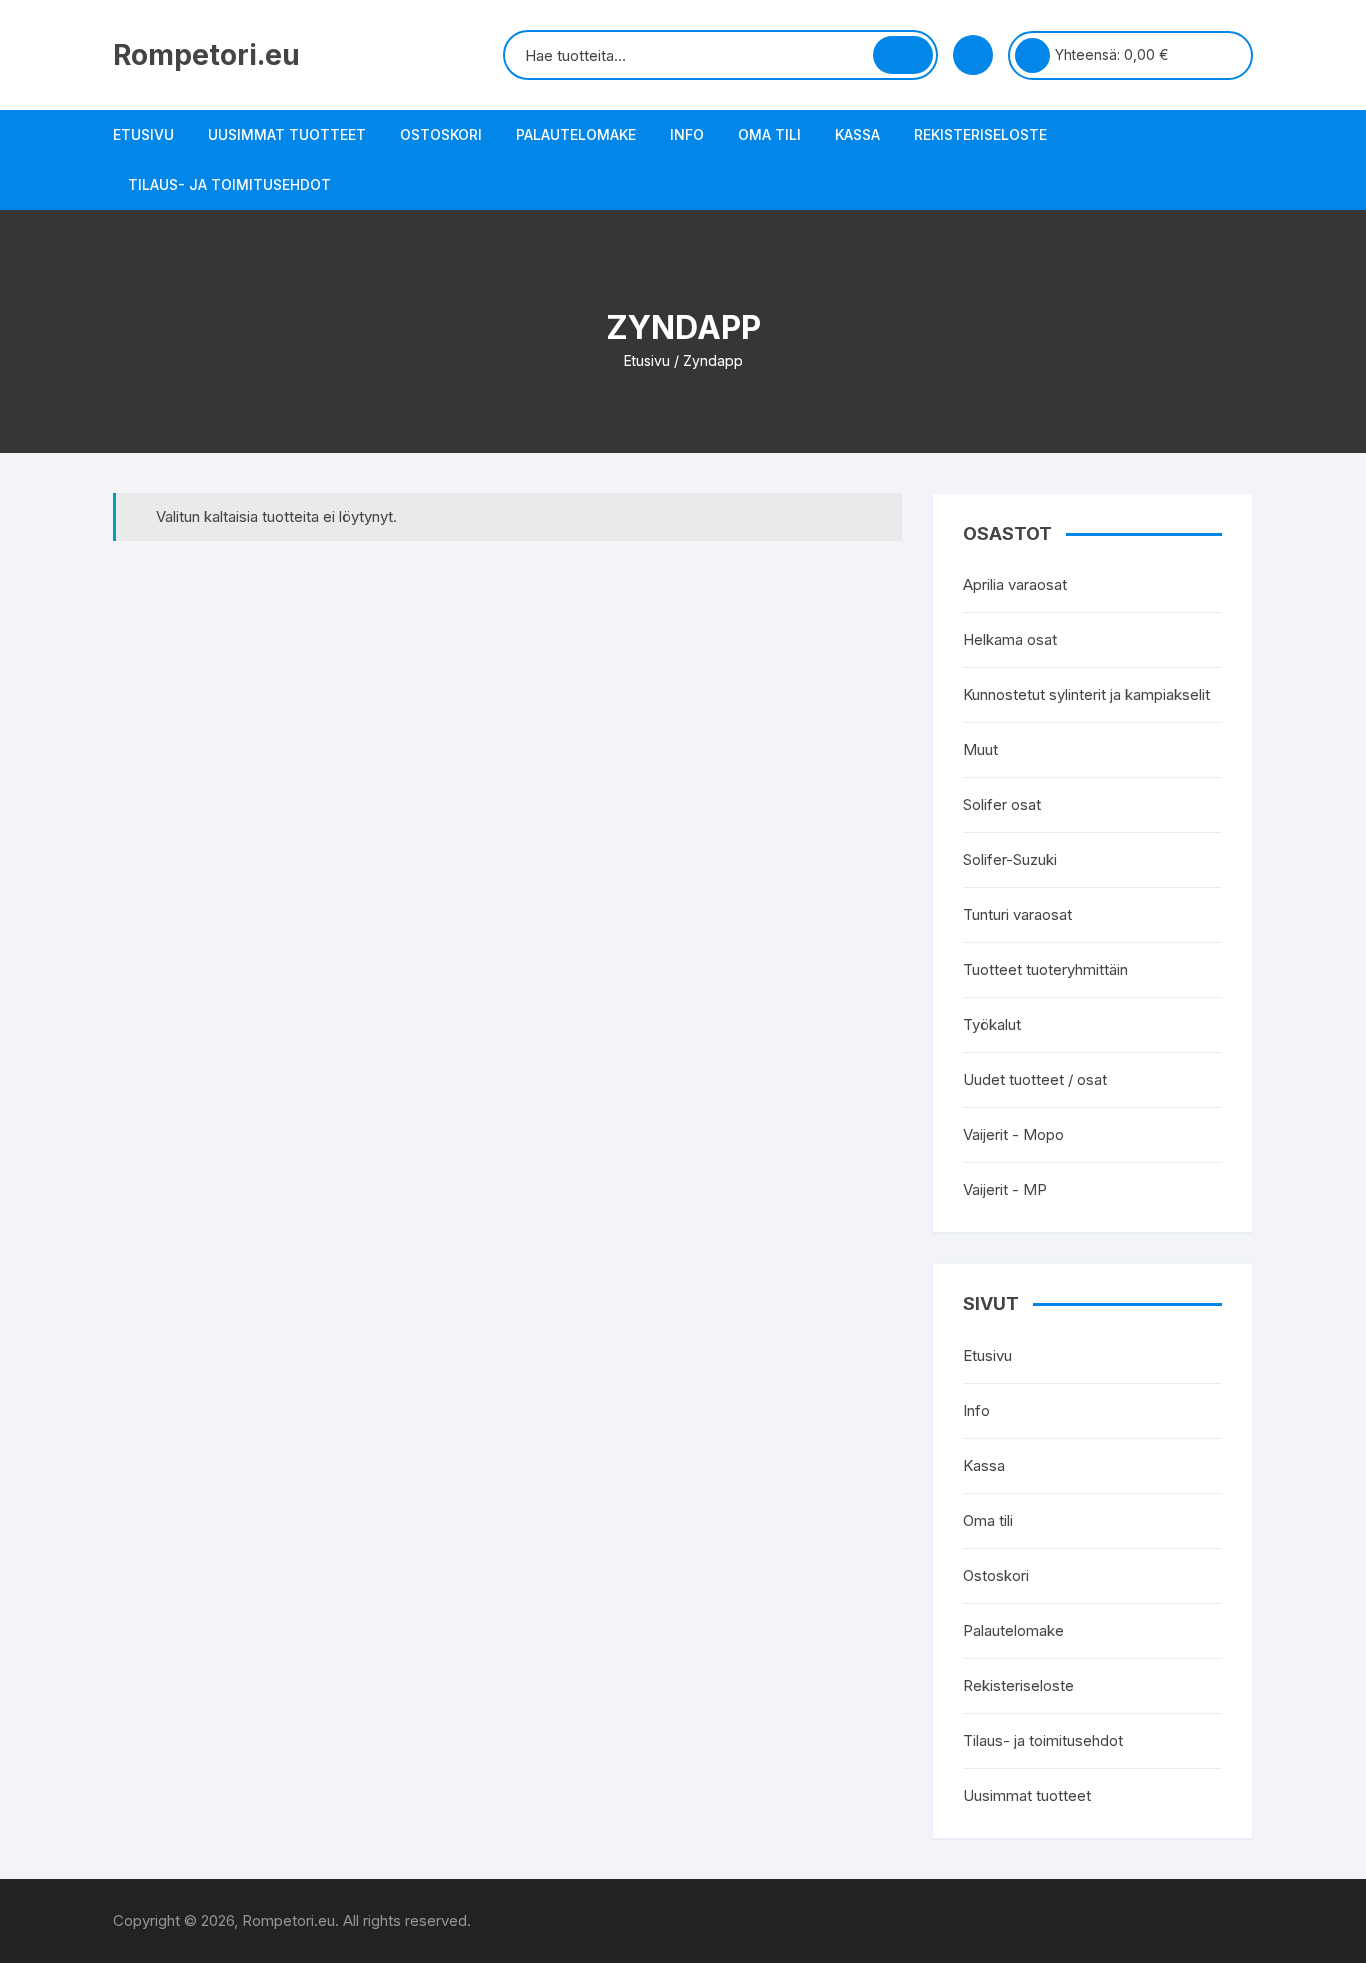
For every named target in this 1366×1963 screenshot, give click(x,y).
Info (687, 134)
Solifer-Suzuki (1010, 859)
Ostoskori (441, 134)
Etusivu (143, 134)
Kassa (857, 134)
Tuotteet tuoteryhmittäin (1045, 969)
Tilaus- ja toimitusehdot (229, 184)
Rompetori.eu (206, 55)
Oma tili (769, 134)
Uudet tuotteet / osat (1035, 1079)
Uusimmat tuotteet (287, 134)
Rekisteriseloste (980, 134)
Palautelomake (576, 134)
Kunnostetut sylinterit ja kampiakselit (1086, 694)
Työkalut (992, 1024)
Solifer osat (1002, 804)
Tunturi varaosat (1017, 914)
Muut (980, 749)
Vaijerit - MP (1005, 1189)
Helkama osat (1010, 639)
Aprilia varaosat (1015, 584)
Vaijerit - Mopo (1013, 1134)
